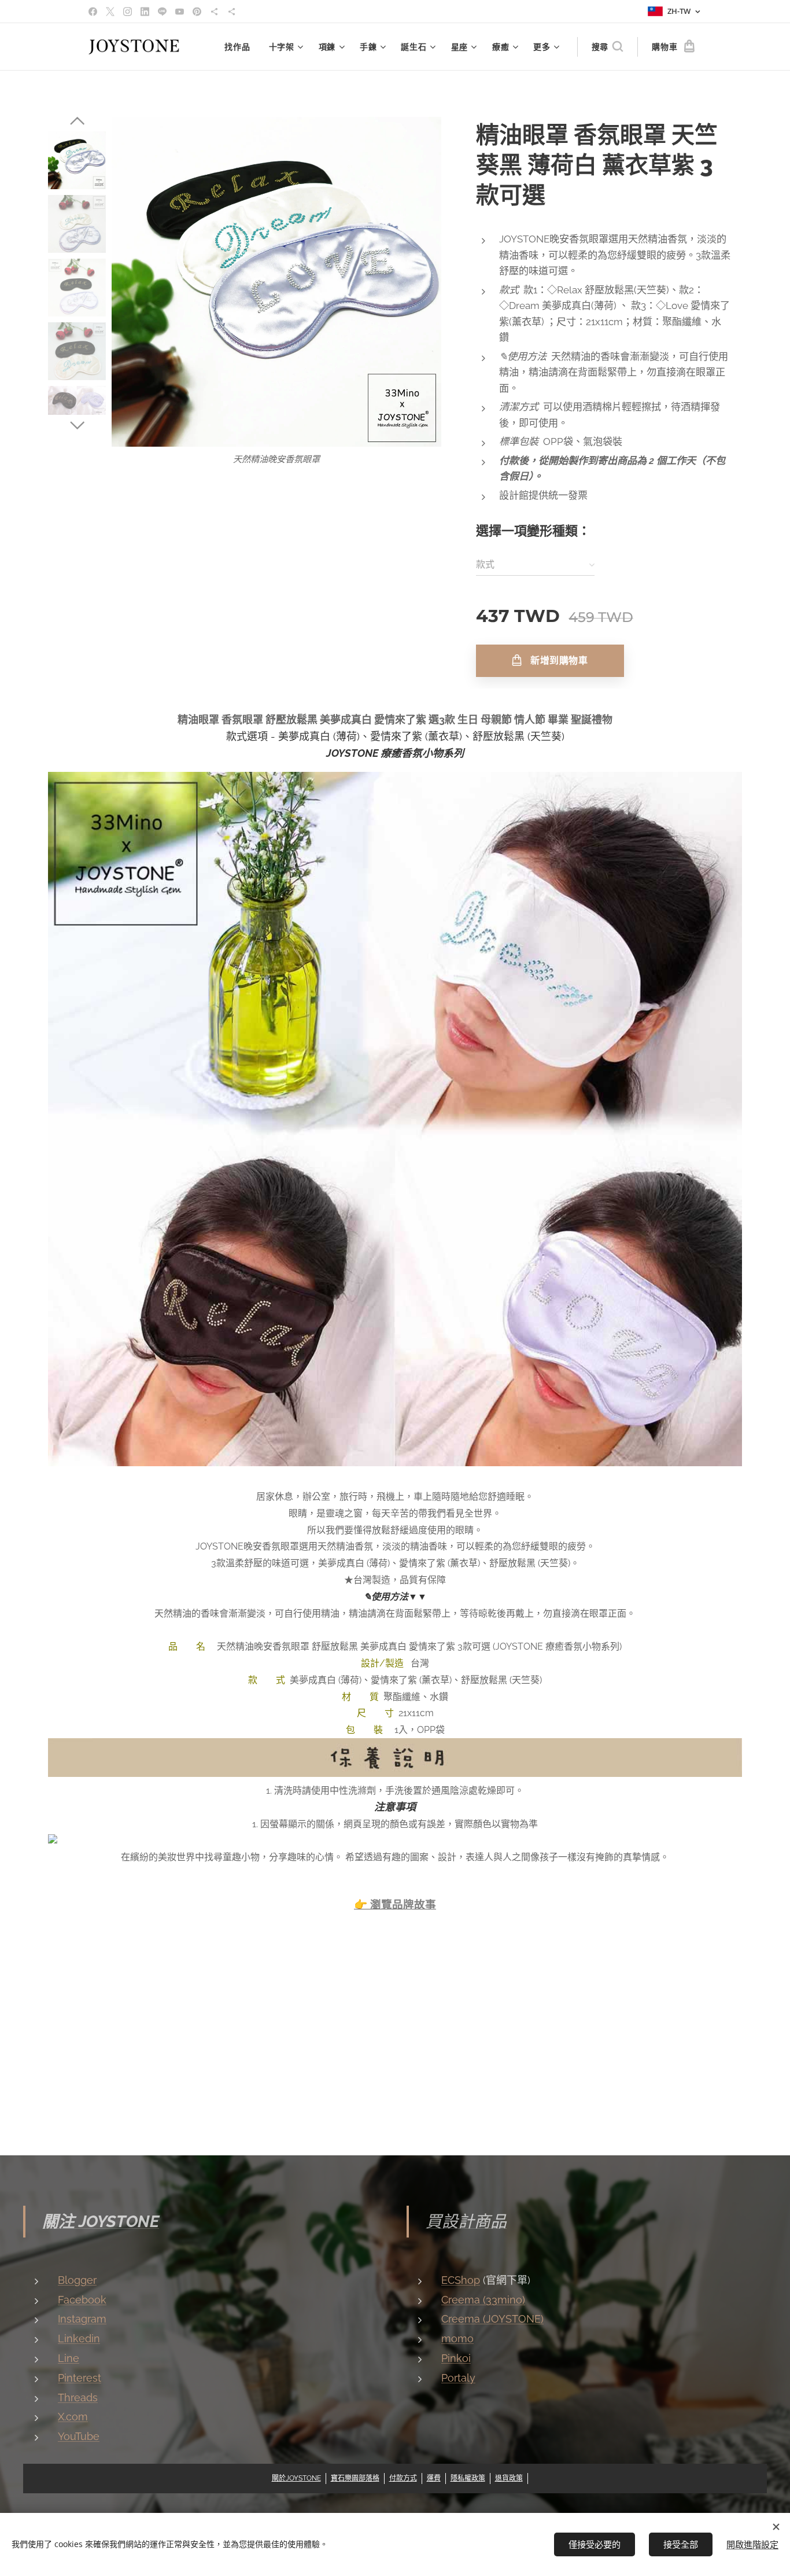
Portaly (458, 2378)
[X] (110, 12)
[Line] (162, 12)
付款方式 (403, 2478)
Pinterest (80, 2378)
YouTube (79, 2436)
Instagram (82, 2319)
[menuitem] (240, 47)
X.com (73, 2417)
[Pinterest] (197, 12)
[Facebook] (93, 12)
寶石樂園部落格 (355, 2478)
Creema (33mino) (483, 2300)
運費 (434, 2478)
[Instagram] (128, 12)
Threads (78, 2397)
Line (69, 2358)
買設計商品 (466, 2222)
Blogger (77, 2280)
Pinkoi (456, 2358)
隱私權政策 (468, 2478)
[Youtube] (180, 12)
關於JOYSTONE (296, 2478)
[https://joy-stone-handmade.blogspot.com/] (232, 12)
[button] (607, 47)
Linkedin (79, 2338)
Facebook (82, 2300)
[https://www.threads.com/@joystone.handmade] (214, 12)
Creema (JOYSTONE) (492, 2319)
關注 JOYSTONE (101, 2222)
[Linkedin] (145, 12)
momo (457, 2338)
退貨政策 (509, 2478)
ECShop (461, 2280)
